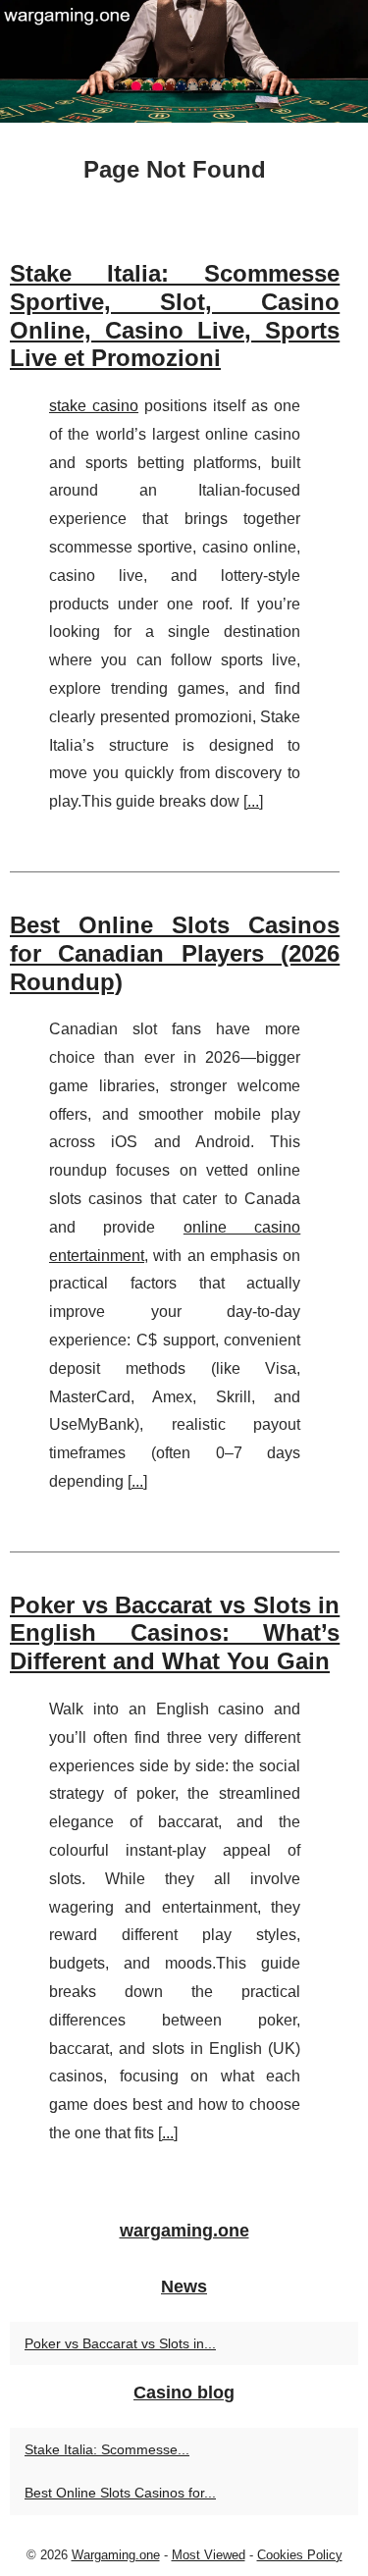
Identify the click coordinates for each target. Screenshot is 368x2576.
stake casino (94, 406)
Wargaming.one (116, 2555)
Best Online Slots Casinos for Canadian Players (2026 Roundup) (175, 953)
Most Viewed (209, 2555)
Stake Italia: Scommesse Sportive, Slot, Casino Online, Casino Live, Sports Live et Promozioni (175, 315)
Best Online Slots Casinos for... (120, 2493)
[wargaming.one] (184, 61)
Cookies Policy (300, 2555)
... (253, 801)
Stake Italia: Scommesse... (107, 2449)
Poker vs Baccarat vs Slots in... (120, 2343)
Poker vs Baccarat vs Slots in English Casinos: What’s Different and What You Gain (175, 1633)
